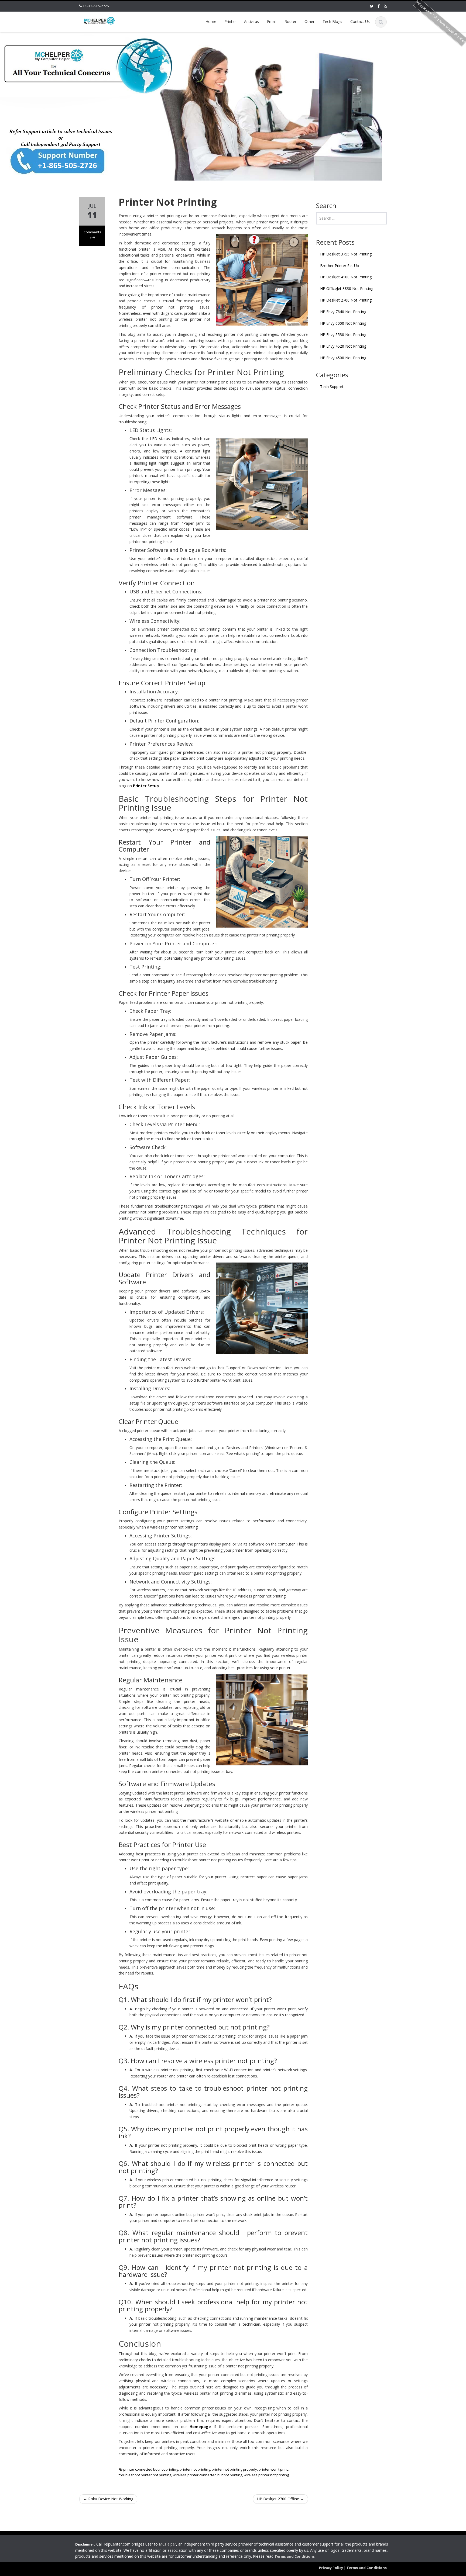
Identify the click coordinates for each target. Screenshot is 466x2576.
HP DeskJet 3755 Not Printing (346, 254)
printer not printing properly (234, 2469)
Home (211, 21)
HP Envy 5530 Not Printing (343, 335)
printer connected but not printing (151, 2469)
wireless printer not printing (266, 2475)
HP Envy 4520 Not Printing (343, 346)
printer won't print (273, 2469)
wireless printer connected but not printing (208, 2475)
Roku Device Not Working (108, 2499)
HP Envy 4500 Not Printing (343, 358)
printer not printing (195, 2469)
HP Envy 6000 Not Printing (343, 323)
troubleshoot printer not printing (145, 2475)
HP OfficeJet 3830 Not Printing (347, 288)
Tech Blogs (332, 21)
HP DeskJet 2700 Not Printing (346, 300)
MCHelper (167, 2544)
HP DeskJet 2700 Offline (280, 2499)
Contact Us (360, 21)
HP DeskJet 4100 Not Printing (346, 277)
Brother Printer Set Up (340, 266)
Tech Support (332, 387)
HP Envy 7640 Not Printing (343, 312)
